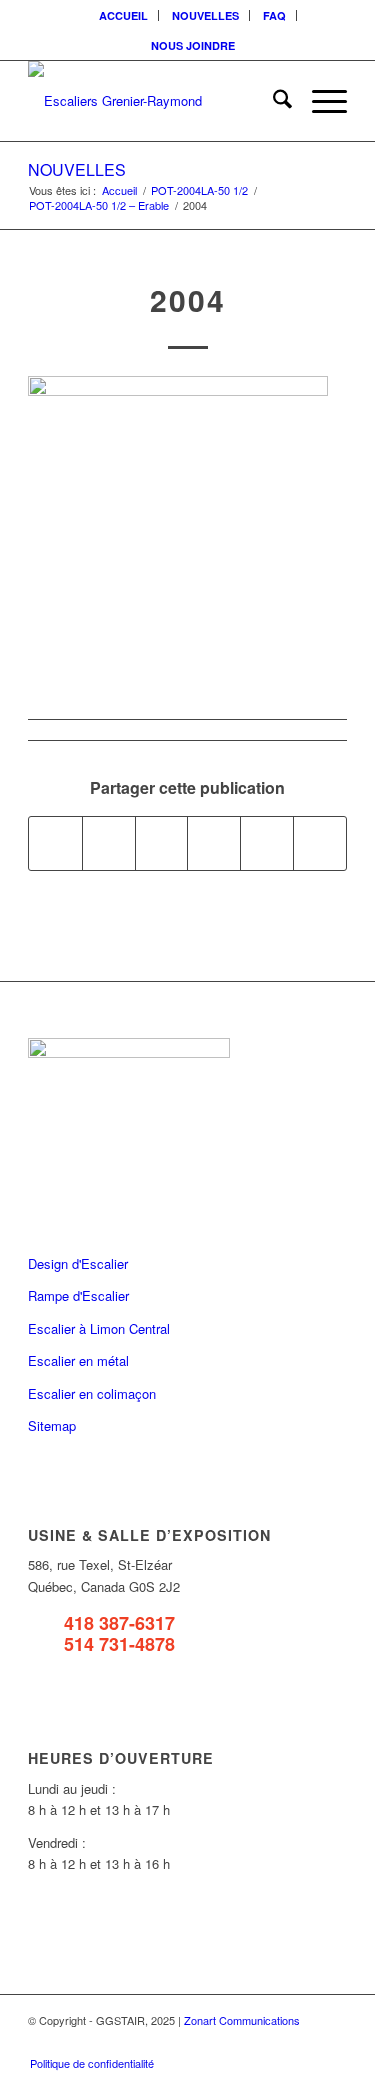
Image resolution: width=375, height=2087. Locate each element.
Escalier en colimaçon (92, 1393)
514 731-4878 (119, 1644)
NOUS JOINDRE (193, 45)
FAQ (274, 15)
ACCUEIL (123, 15)
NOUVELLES (205, 15)
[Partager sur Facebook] (55, 843)
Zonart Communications (242, 2020)
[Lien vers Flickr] (272, 2042)
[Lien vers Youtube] (302, 2042)
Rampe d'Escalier (78, 1295)
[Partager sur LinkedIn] (267, 843)
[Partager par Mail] (320, 843)
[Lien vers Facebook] (242, 2042)
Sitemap (52, 1425)
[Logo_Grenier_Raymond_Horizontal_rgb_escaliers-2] (155, 101)
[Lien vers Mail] (332, 2042)
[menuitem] (124, 15)
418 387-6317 (119, 1623)
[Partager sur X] (109, 843)
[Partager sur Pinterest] (214, 843)
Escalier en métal (78, 1360)
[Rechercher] (272, 101)
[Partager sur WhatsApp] (162, 843)
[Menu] (319, 101)
